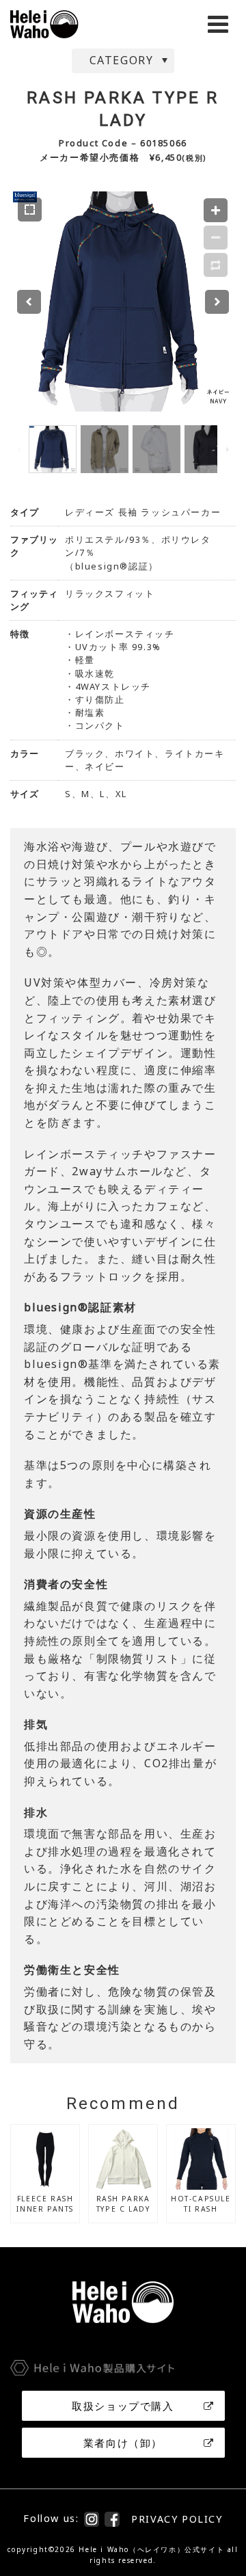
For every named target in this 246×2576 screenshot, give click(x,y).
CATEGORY (122, 60)
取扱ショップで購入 (123, 2406)
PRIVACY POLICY (177, 2519)
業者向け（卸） (123, 2443)
